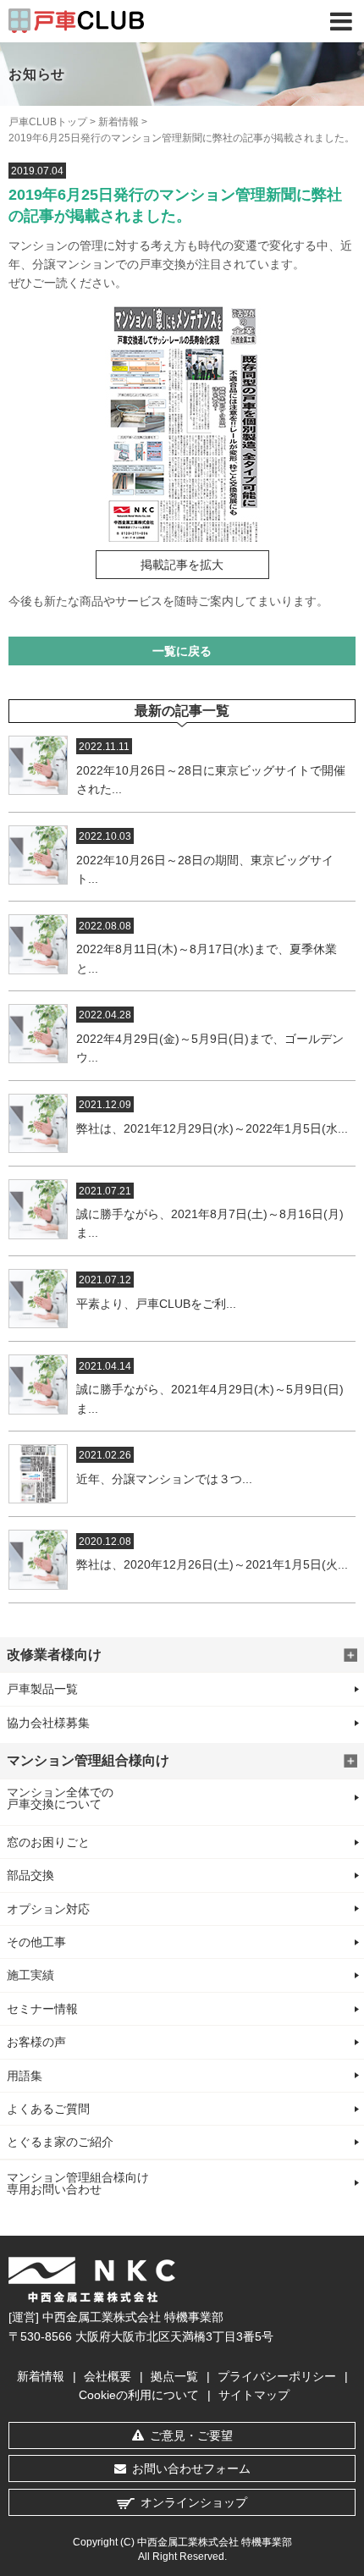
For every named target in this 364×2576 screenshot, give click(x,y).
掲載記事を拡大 (182, 565)
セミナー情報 (42, 2009)
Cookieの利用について (139, 2395)
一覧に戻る (182, 651)
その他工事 (36, 1942)
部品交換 (30, 1875)
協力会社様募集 (48, 1723)
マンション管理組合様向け (88, 1760)
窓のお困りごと (48, 1842)
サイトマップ (254, 2395)
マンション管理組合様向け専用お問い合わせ (78, 2183)
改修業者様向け (54, 1655)
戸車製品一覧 (42, 1689)
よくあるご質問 (48, 2109)
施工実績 (30, 1975)
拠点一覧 (174, 2376)
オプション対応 (48, 1909)
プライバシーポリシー (277, 2376)
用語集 (25, 2076)
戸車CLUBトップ (48, 122)
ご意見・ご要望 (191, 2435)
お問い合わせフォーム (191, 2468)
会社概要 (108, 2376)
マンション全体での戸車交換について (60, 1798)
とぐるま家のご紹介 (60, 2142)
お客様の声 (36, 2042)
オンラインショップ (194, 2502)
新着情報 (119, 122)
